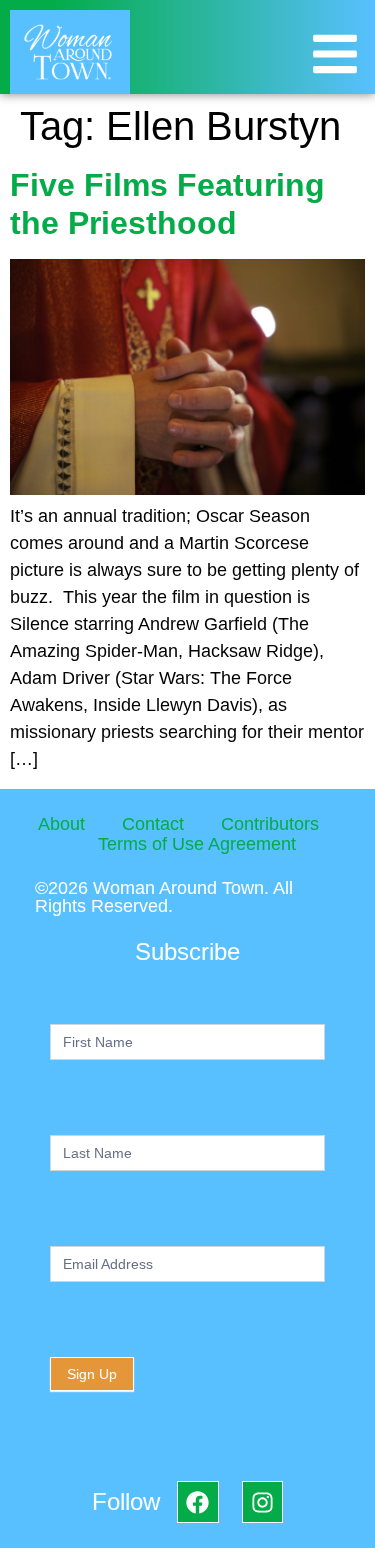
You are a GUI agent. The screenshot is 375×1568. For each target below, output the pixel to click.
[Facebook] (197, 1501)
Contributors (270, 824)
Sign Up (92, 1374)
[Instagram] (262, 1501)
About (61, 824)
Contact (153, 824)
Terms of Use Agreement (197, 844)
